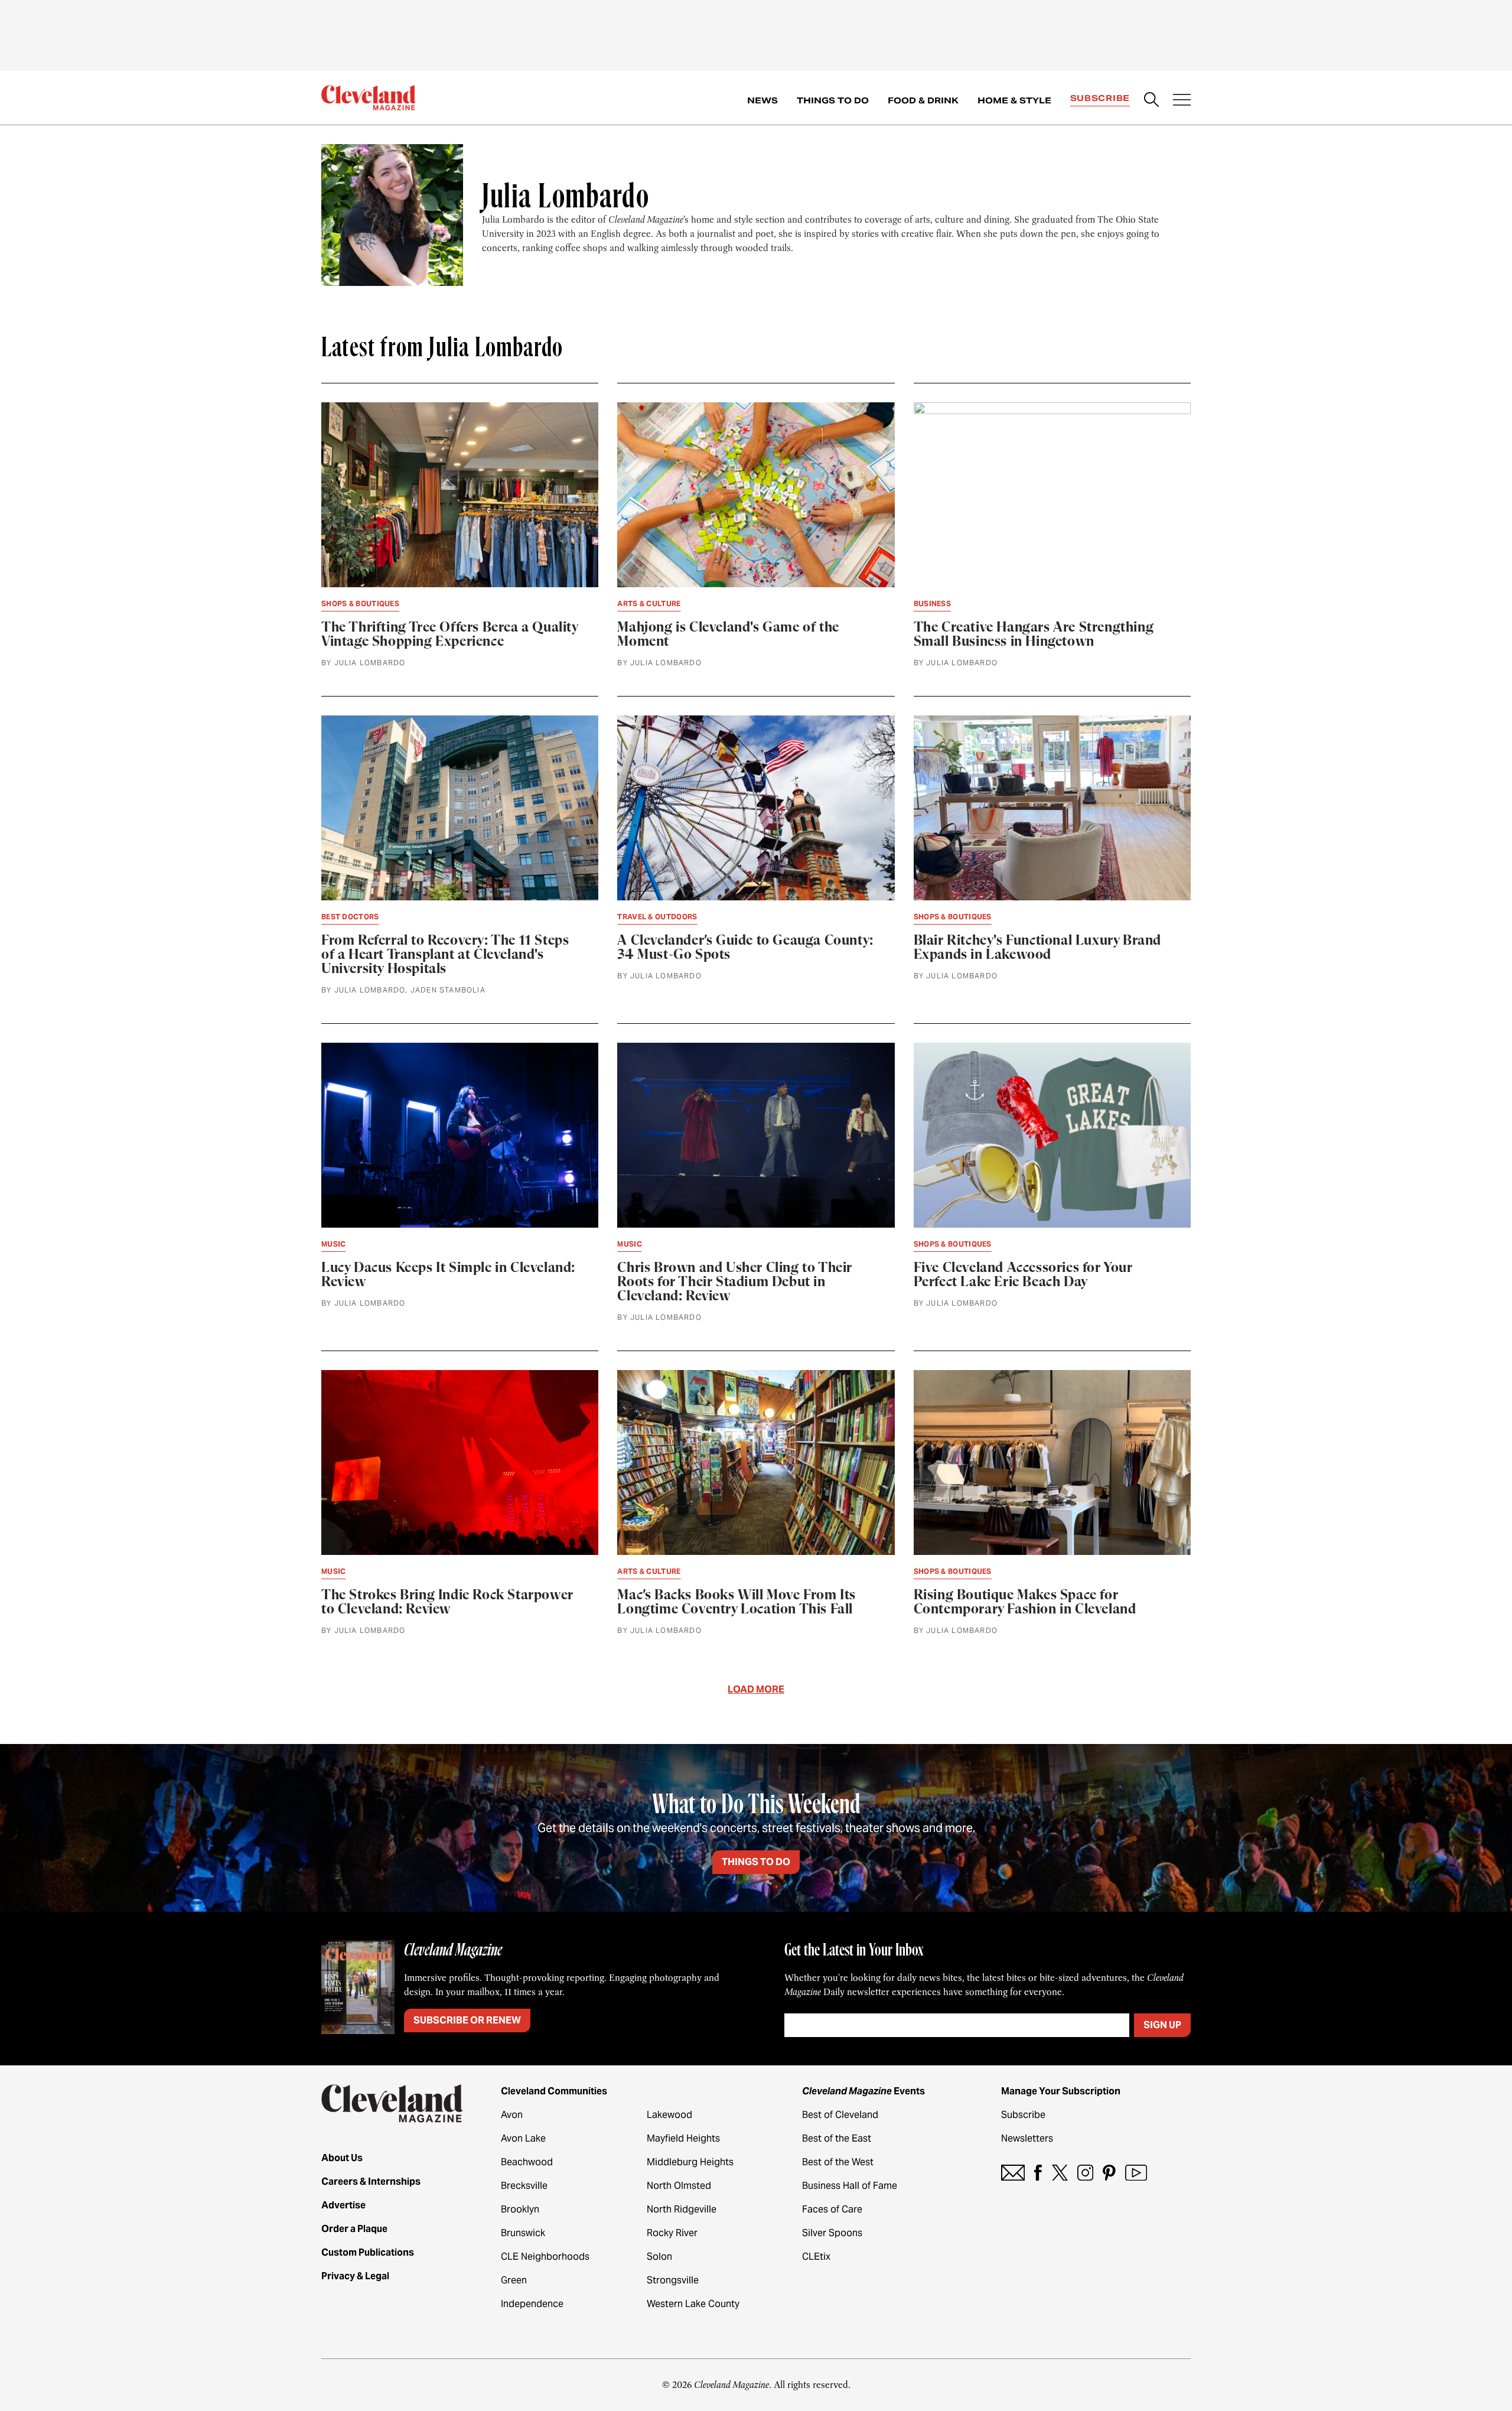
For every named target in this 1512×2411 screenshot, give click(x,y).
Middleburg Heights (690, 2162)
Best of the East (837, 2138)
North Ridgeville (682, 2209)
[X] (1060, 2173)
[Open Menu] (1182, 101)
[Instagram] (1085, 2173)
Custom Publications (368, 2252)
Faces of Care (832, 2209)
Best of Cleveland (840, 2115)
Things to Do (833, 100)
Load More (756, 1689)
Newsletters (1027, 2138)
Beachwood (527, 2162)
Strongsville (673, 2280)
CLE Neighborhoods (545, 2257)
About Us (342, 2158)
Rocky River (672, 2233)
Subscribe (1100, 98)
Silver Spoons (832, 2233)
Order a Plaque (354, 2229)
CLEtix (816, 2257)
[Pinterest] (1109, 2173)
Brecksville (524, 2186)
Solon (659, 2257)
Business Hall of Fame (850, 2186)
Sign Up (1162, 2025)
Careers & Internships (371, 2181)
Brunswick (523, 2233)
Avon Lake (523, 2138)
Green (514, 2280)
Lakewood (669, 2115)
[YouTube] (1136, 2173)
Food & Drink (923, 100)
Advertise (343, 2205)
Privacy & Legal (355, 2276)
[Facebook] (1038, 2173)
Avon (512, 2115)
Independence (532, 2304)
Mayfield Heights (683, 2138)
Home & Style (1014, 100)
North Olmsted (679, 2186)
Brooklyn (520, 2209)
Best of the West (838, 2162)
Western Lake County (693, 2304)
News (762, 100)
